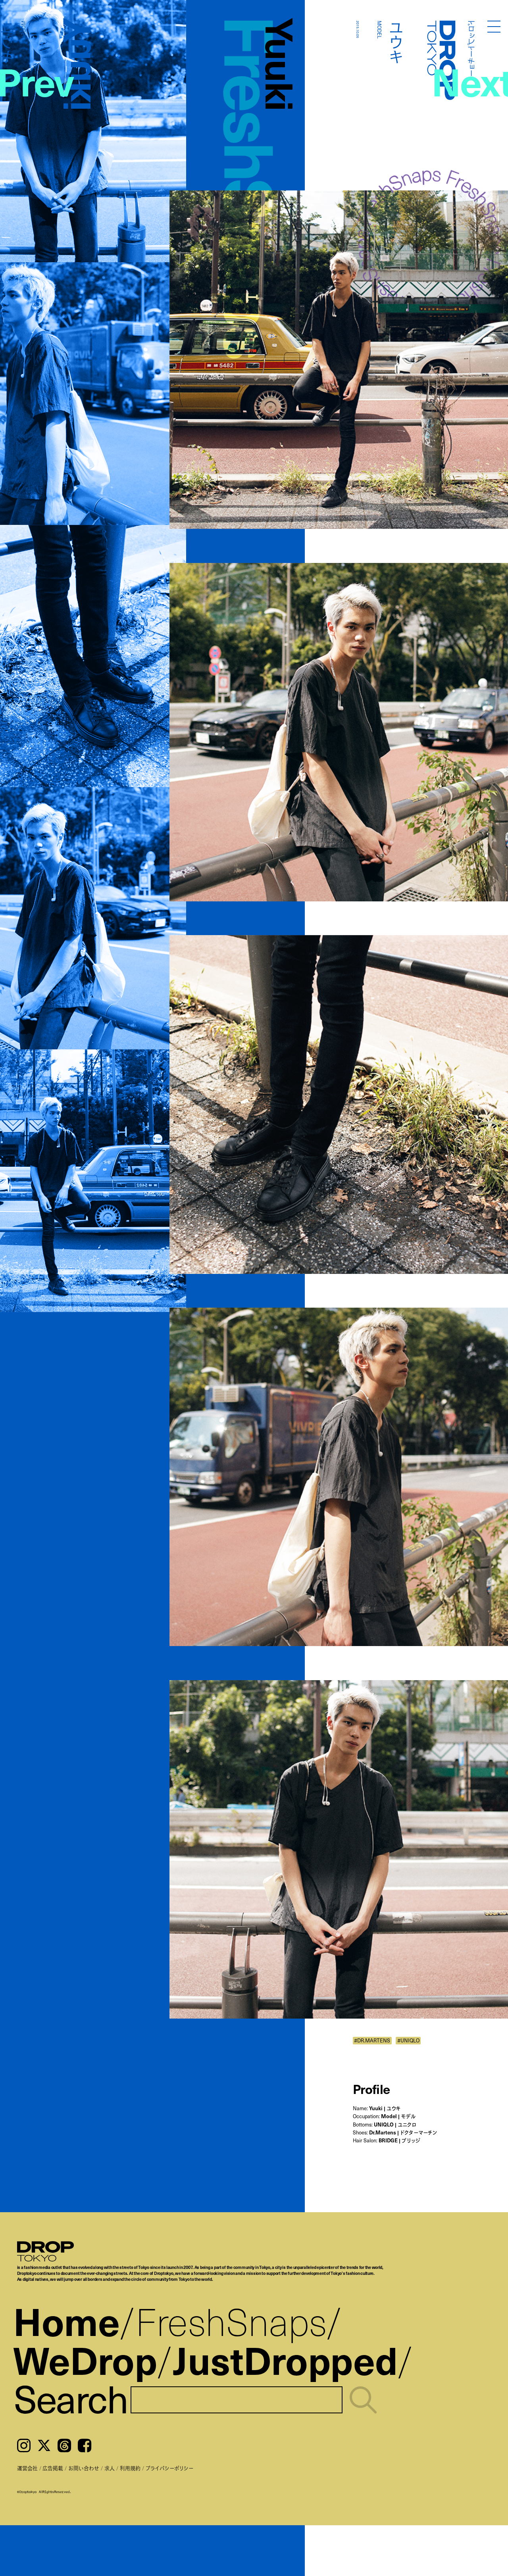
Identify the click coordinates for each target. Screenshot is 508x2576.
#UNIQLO (408, 2040)
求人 (110, 2468)
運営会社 (27, 2468)
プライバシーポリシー (169, 2468)
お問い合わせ (84, 2468)
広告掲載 (53, 2468)
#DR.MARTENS (372, 2040)
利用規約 (130, 2468)
